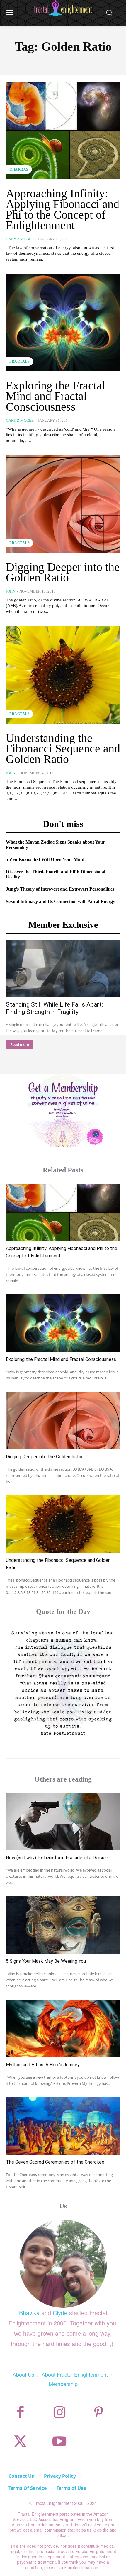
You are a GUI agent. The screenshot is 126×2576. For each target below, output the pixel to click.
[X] (20, 2441)
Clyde (60, 2313)
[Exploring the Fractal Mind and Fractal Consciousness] (63, 323)
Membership (63, 2384)
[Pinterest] (99, 2412)
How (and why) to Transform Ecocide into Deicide (57, 1858)
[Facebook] (20, 2412)
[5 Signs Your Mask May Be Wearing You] (63, 1925)
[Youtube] (59, 2441)
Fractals (19, 361)
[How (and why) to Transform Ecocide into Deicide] (63, 1821)
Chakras (19, 169)
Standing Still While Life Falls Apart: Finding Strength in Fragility (54, 1008)
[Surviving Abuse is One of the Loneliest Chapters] (63, 1682)
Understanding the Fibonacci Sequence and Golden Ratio (63, 748)
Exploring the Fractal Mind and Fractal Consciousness (56, 396)
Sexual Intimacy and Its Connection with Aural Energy (61, 901)
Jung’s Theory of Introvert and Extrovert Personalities (60, 889)
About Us (23, 2374)
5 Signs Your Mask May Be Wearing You (46, 1961)
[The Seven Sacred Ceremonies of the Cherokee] (63, 2126)
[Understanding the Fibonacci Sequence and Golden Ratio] (63, 675)
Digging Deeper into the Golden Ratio (63, 572)
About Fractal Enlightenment (75, 2374)
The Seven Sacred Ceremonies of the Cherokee (55, 2162)
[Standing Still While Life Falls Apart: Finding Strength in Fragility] (63, 968)
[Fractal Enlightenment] (63, 8)
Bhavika (29, 2313)
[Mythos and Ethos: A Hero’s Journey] (63, 2028)
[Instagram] (59, 2412)
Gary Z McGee (20, 239)
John (11, 591)
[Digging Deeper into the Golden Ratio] (63, 504)
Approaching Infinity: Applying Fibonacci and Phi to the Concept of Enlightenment (63, 209)
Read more (20, 1045)
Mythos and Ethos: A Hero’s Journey (43, 2065)
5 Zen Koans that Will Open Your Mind (45, 859)
